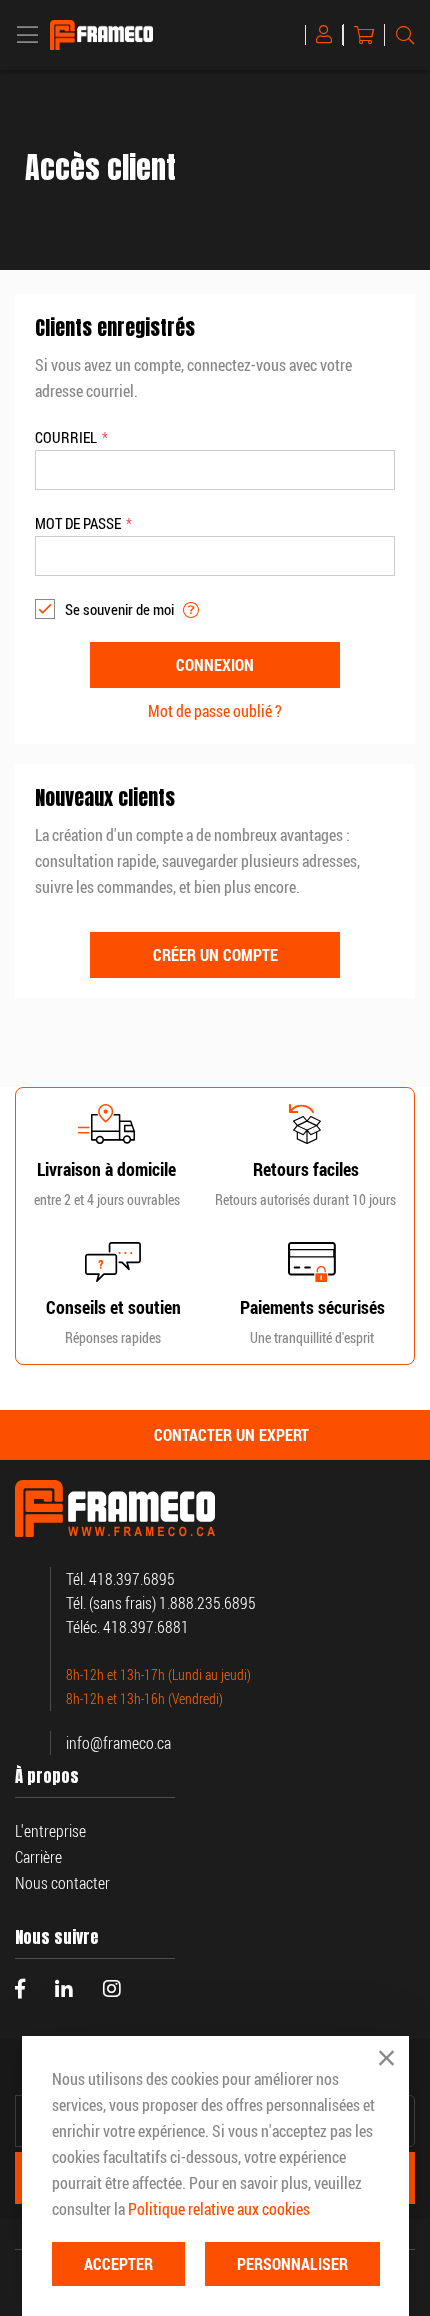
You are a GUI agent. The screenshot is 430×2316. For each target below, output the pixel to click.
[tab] (215, 1435)
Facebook (20, 1989)
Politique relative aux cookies (219, 2209)
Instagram (112, 1989)
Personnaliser (292, 2264)
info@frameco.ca (118, 1743)
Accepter (118, 2264)
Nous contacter (62, 1883)
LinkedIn (64, 1989)
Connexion (328, 35)
